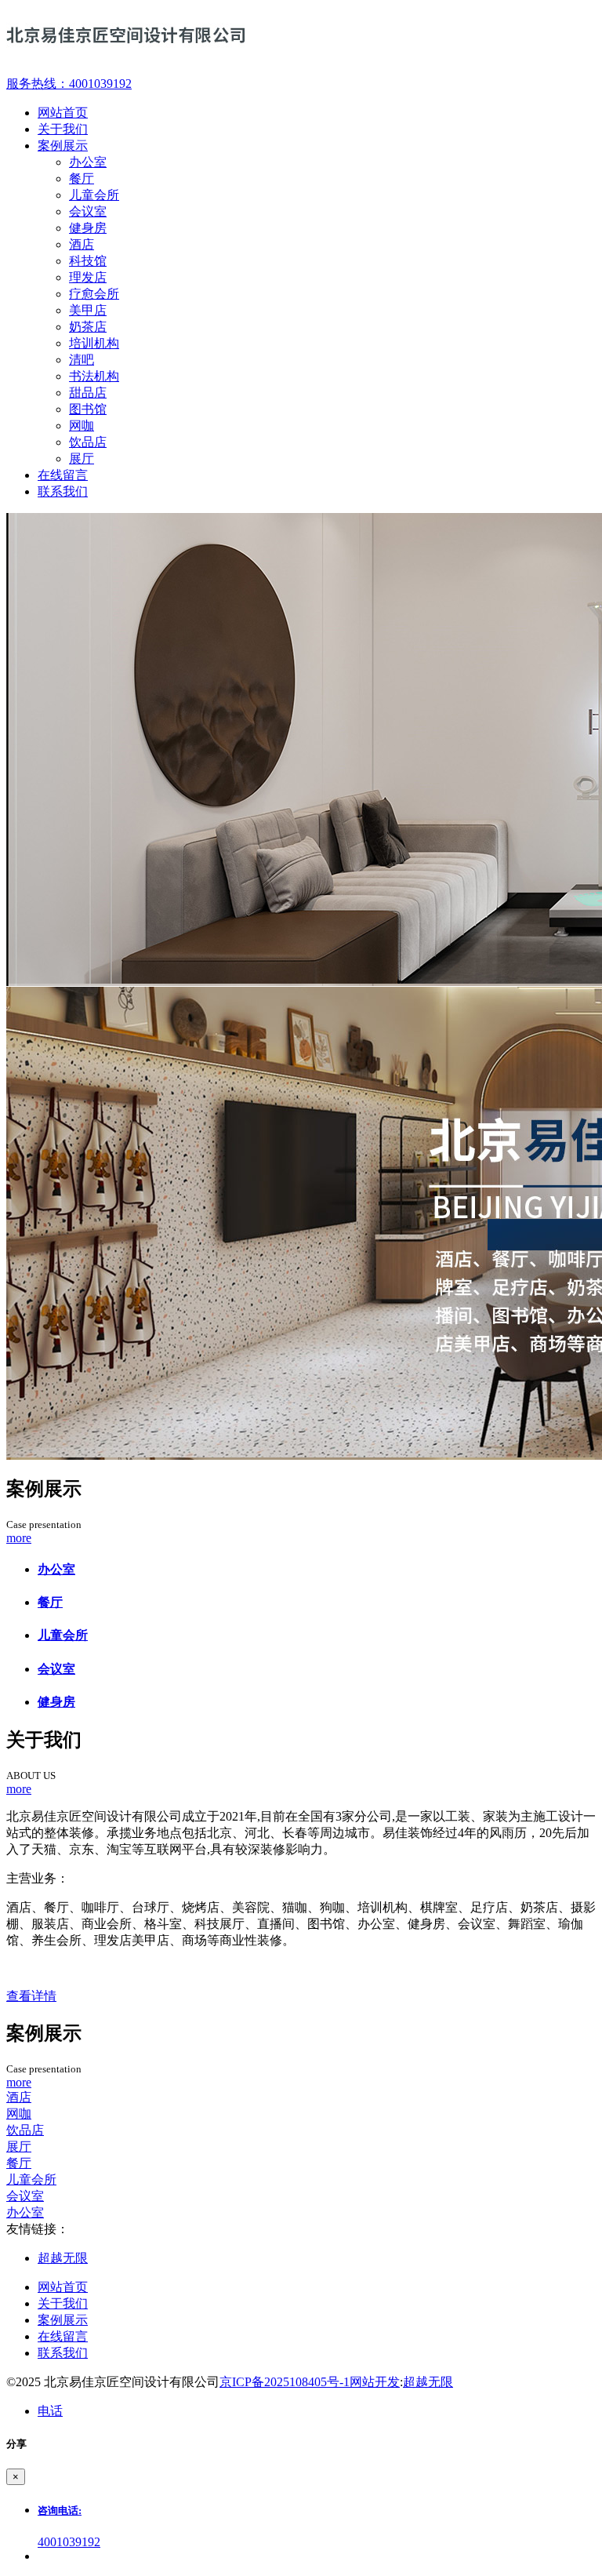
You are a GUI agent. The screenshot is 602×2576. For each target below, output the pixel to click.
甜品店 (88, 393)
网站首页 (63, 2287)
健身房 (88, 228)
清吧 (82, 360)
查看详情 (31, 1996)
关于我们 (63, 2303)
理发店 (88, 277)
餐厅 (82, 178)
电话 (50, 2411)
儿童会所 (94, 195)
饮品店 (88, 442)
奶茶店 (88, 327)
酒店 (82, 244)
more (19, 1538)
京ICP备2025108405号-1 (285, 2382)
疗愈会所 (94, 294)
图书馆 (88, 409)
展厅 (82, 458)
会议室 (88, 211)
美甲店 (88, 310)
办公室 (88, 162)
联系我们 (63, 2353)
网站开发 (375, 2382)
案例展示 (63, 2320)
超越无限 (63, 2258)
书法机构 (94, 376)
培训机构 (94, 343)
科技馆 (88, 261)
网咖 (82, 426)
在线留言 (63, 2336)
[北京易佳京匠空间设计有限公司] (301, 38)
